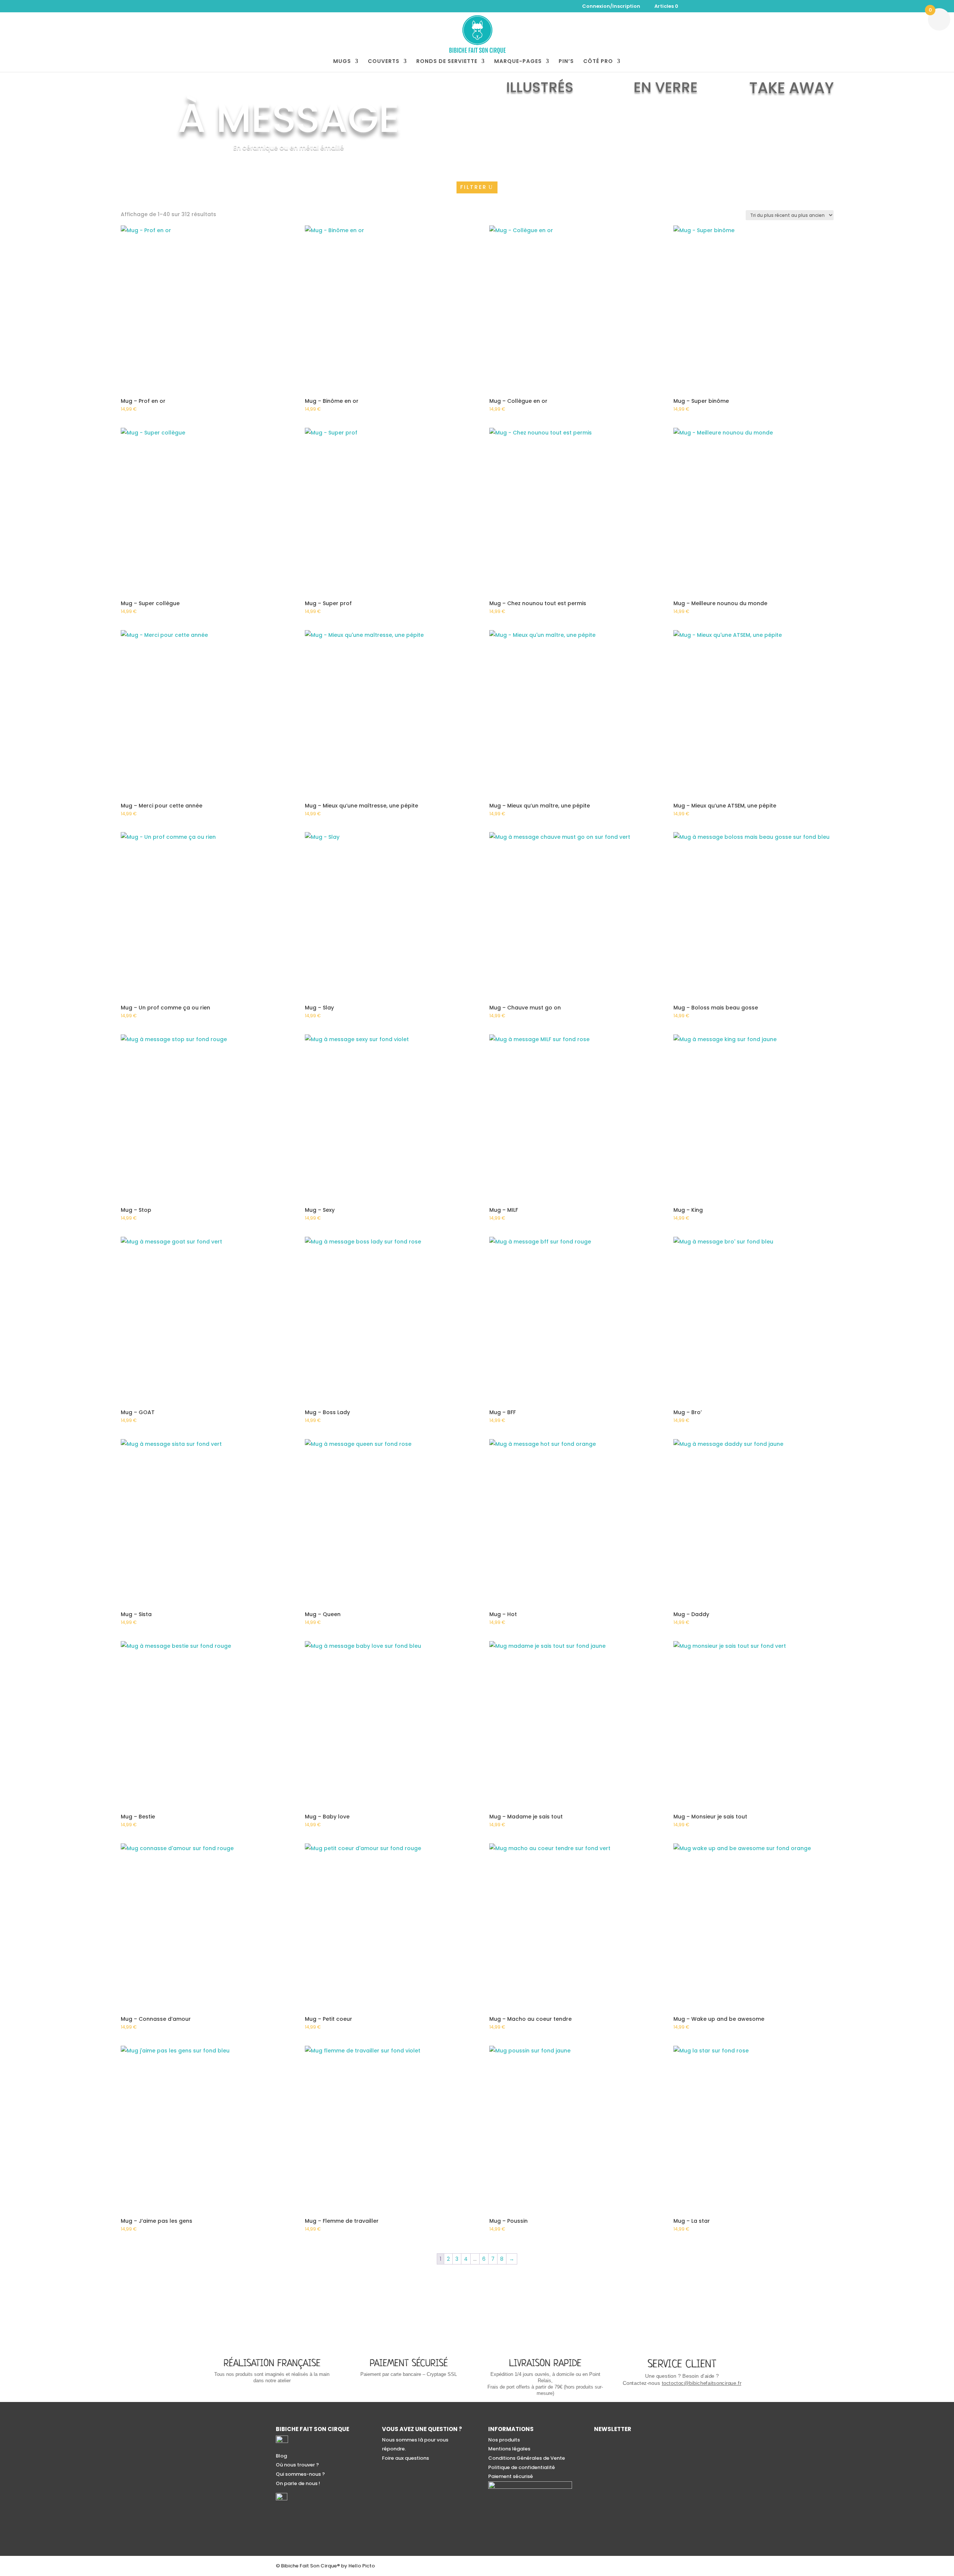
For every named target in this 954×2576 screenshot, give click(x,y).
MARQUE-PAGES (518, 62)
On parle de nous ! (298, 2483)
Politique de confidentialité (522, 2467)
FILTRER (474, 187)
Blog (281, 2456)
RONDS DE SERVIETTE (447, 62)
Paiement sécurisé (511, 2476)
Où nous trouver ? (297, 2465)
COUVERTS (384, 62)
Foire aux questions (405, 2458)
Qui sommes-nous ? (300, 2474)
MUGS (342, 62)
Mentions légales (509, 2449)
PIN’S (566, 62)
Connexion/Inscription (611, 7)
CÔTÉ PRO (598, 62)
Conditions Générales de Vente (527, 2458)
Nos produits (504, 2440)
